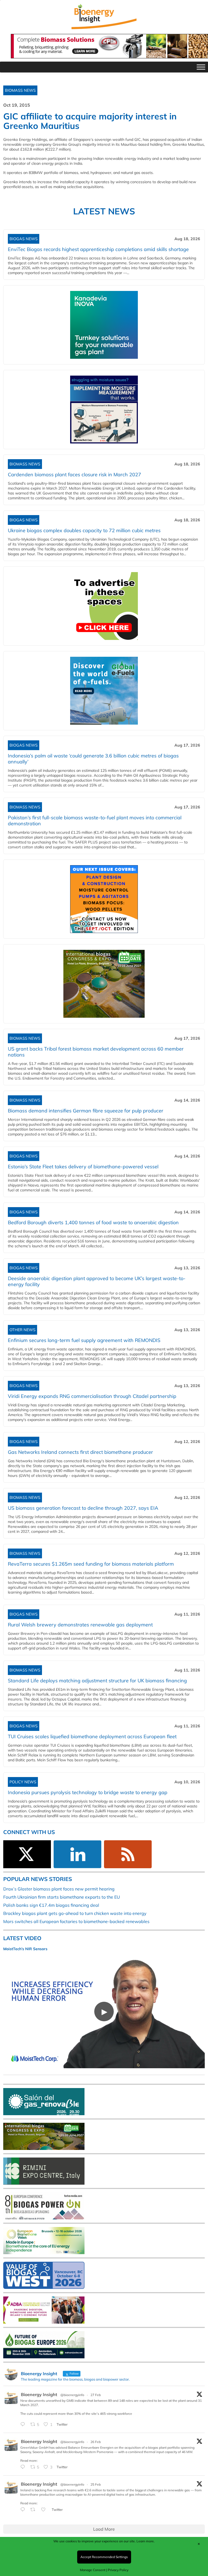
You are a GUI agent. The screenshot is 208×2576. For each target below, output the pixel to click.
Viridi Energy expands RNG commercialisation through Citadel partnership (92, 1396)
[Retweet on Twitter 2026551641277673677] (34, 2510)
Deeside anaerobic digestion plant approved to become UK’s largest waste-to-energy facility (97, 1281)
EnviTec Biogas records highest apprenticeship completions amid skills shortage (98, 249)
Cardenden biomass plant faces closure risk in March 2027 (74, 475)
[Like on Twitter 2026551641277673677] (45, 2510)
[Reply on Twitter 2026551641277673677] (24, 2510)
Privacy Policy (118, 2570)
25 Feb (96, 2484)
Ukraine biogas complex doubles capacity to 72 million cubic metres (84, 530)
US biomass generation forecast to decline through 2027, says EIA (83, 1508)
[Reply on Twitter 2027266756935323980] (24, 2425)
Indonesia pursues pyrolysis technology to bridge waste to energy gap (88, 1792)
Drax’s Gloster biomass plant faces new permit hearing (59, 1889)
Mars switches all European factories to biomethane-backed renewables (76, 1921)
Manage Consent (93, 2570)
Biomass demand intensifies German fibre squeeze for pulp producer (86, 1111)
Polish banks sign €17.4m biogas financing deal (51, 1905)
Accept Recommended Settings (104, 2557)
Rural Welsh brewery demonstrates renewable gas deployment (80, 1625)
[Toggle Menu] (201, 67)
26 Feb (96, 2442)
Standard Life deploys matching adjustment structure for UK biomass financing (97, 1681)
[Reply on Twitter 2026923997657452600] (24, 2467)
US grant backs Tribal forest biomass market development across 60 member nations (96, 1052)
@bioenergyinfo (72, 2395)
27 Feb (96, 2395)
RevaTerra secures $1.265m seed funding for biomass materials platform (91, 1564)
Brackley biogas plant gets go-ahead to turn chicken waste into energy (75, 1913)
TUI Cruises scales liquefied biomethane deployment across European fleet (92, 1736)
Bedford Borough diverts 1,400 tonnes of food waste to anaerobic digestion (93, 1222)
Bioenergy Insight (39, 2394)
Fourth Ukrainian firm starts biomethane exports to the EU (62, 1897)
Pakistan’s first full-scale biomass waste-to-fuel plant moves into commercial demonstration (95, 821)
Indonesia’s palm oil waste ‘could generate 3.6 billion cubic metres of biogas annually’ (93, 759)
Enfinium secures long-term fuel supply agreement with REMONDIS (84, 1340)
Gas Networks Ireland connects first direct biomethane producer (80, 1452)
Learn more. (146, 2541)
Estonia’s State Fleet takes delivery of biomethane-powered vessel (83, 1167)
